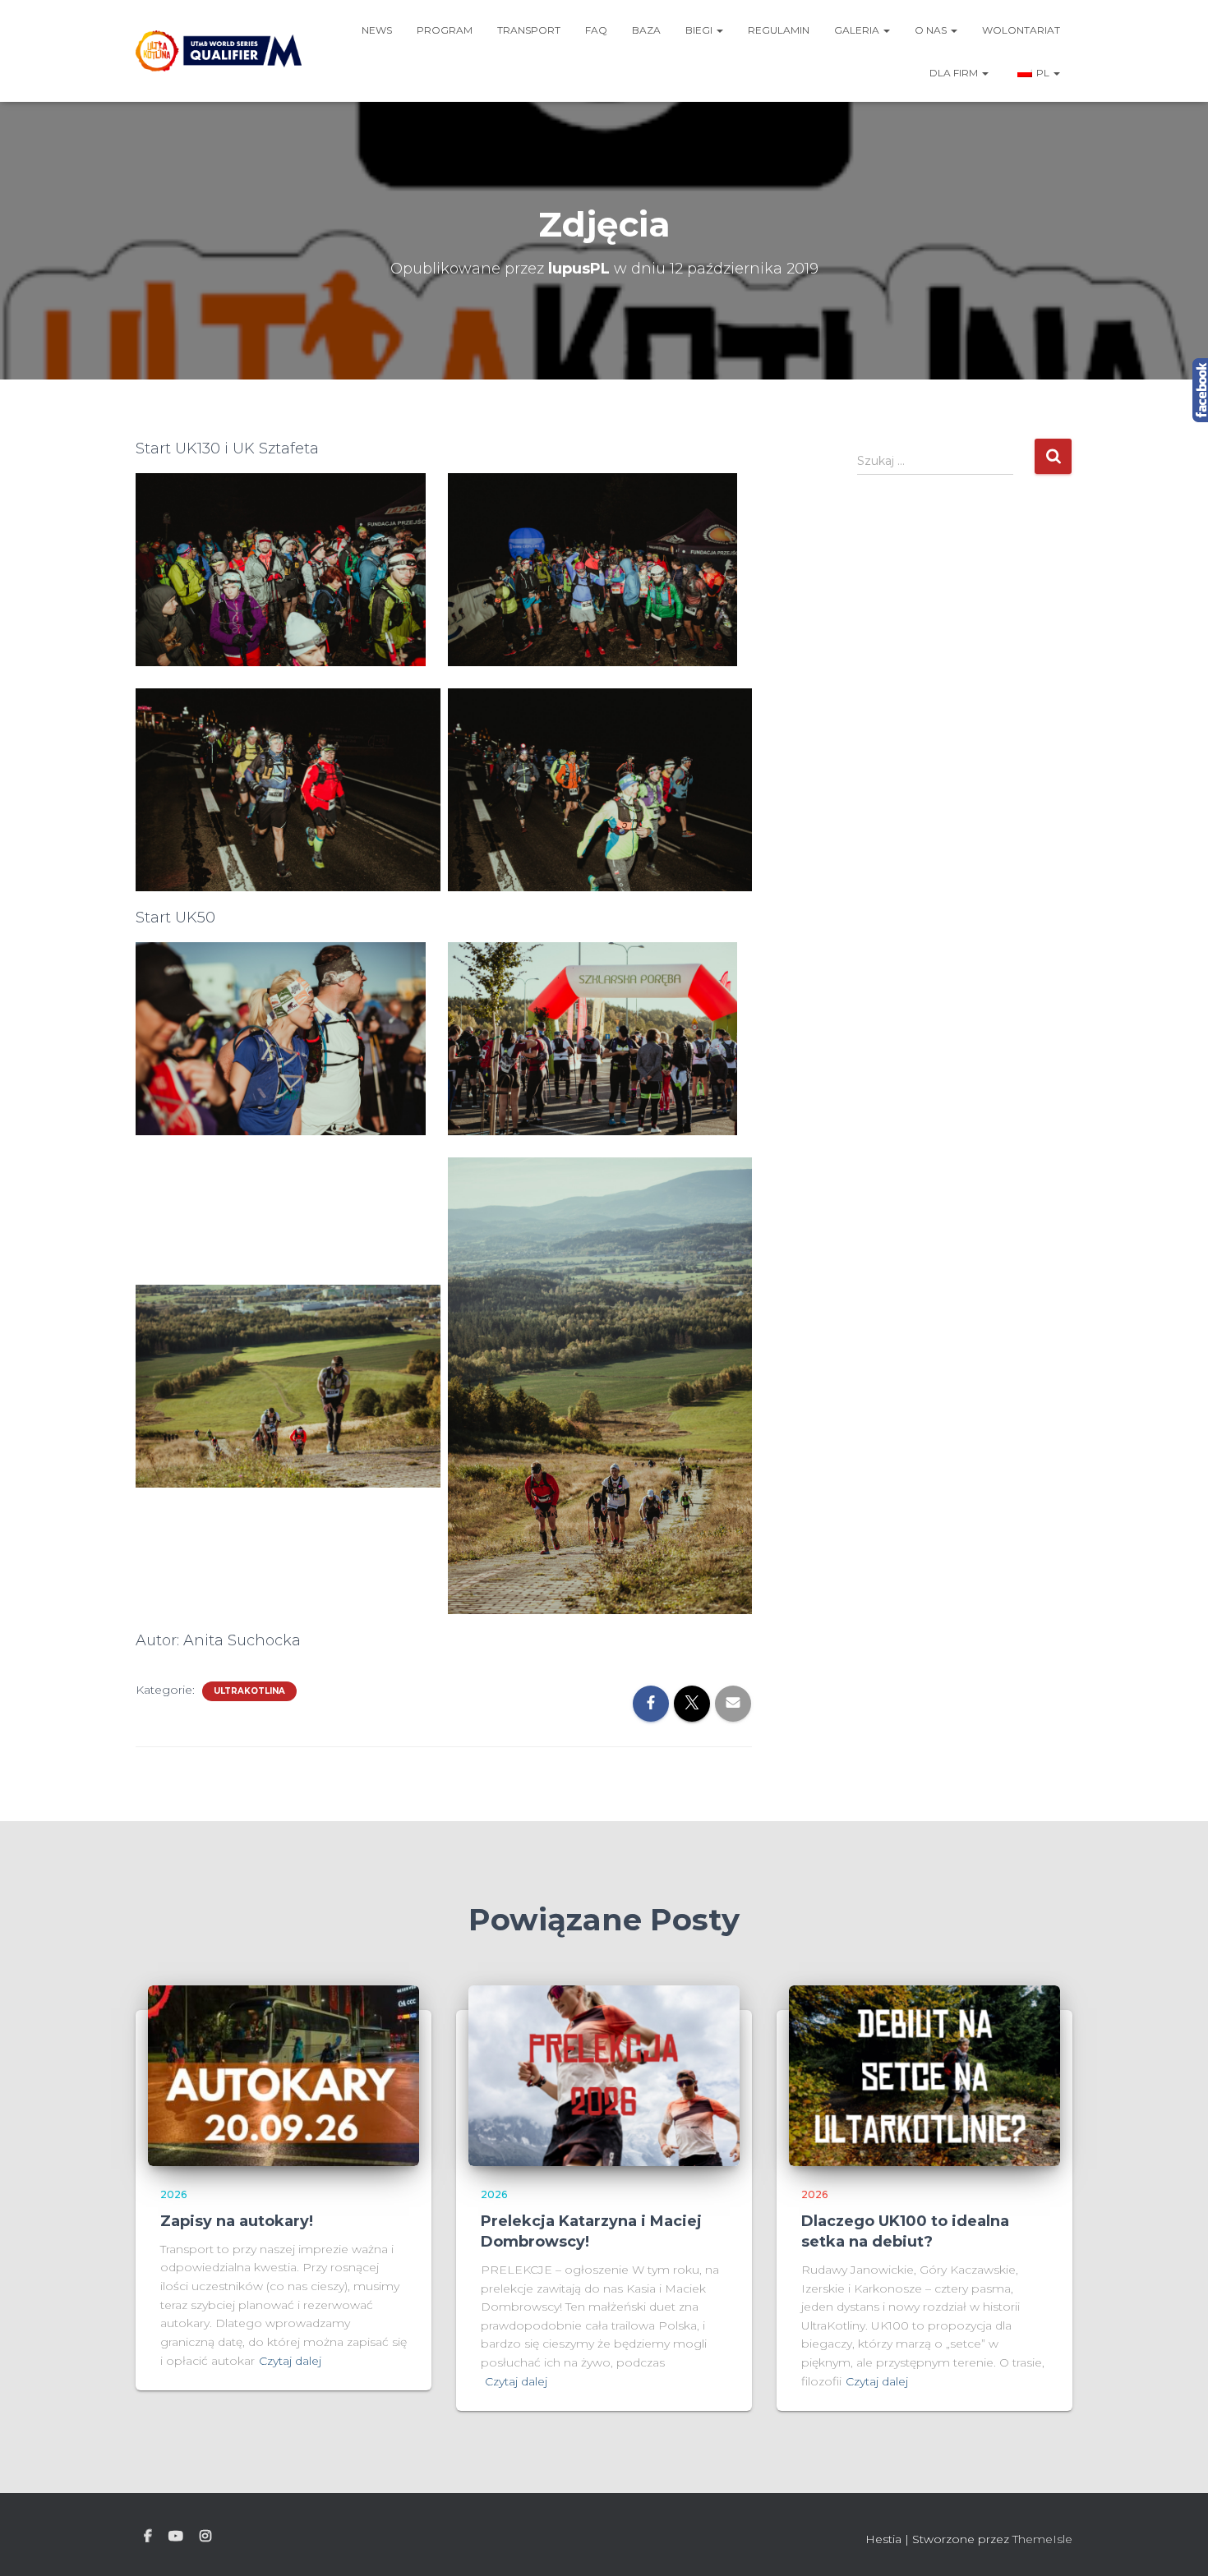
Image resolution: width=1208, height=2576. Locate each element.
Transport (529, 30)
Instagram (205, 2537)
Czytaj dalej (290, 2361)
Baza (646, 30)
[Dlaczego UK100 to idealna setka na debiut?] (924, 2075)
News (377, 30)
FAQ (596, 30)
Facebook (148, 2537)
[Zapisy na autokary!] (284, 2075)
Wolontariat (1021, 30)
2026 (173, 2194)
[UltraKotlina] (219, 51)
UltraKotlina (249, 1691)
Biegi (700, 30)
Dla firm (955, 73)
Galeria (858, 30)
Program (445, 30)
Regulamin (779, 30)
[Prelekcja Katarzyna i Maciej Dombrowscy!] (604, 2075)
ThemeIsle (1042, 2539)
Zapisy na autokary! (237, 2221)
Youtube (176, 2537)
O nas (932, 30)
